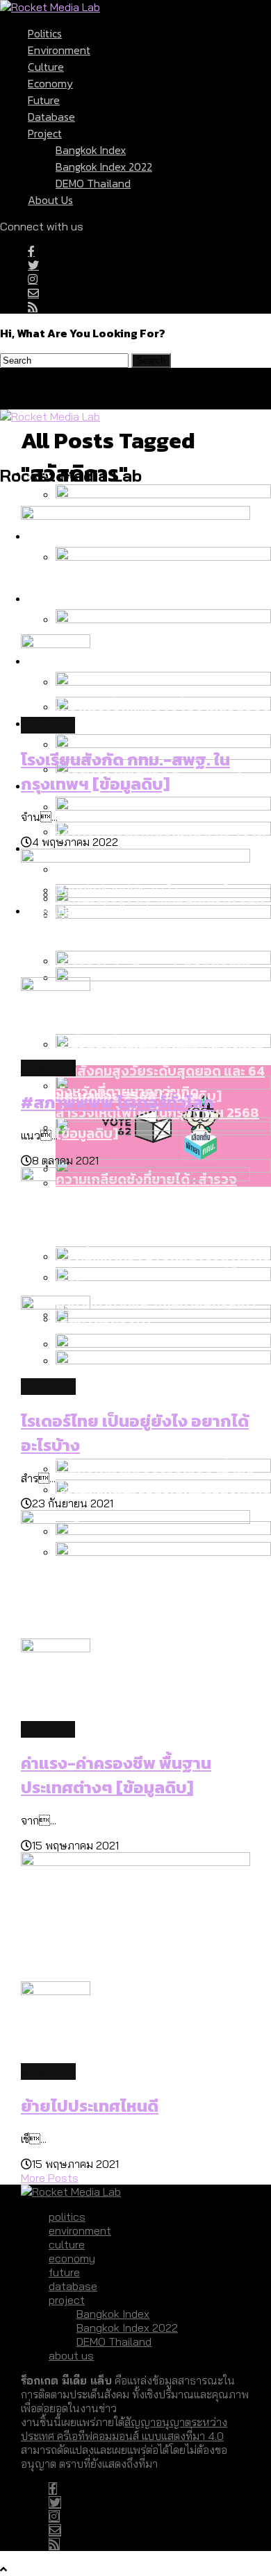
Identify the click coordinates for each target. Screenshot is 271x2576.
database (51, 117)
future (44, 100)
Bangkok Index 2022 (104, 167)
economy (50, 83)
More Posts (50, 2178)
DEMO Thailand (93, 183)
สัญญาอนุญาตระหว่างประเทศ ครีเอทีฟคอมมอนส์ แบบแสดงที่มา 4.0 (124, 2429)
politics (45, 33)
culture (46, 67)
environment (59, 50)
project (45, 133)
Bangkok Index (91, 150)
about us (50, 200)
